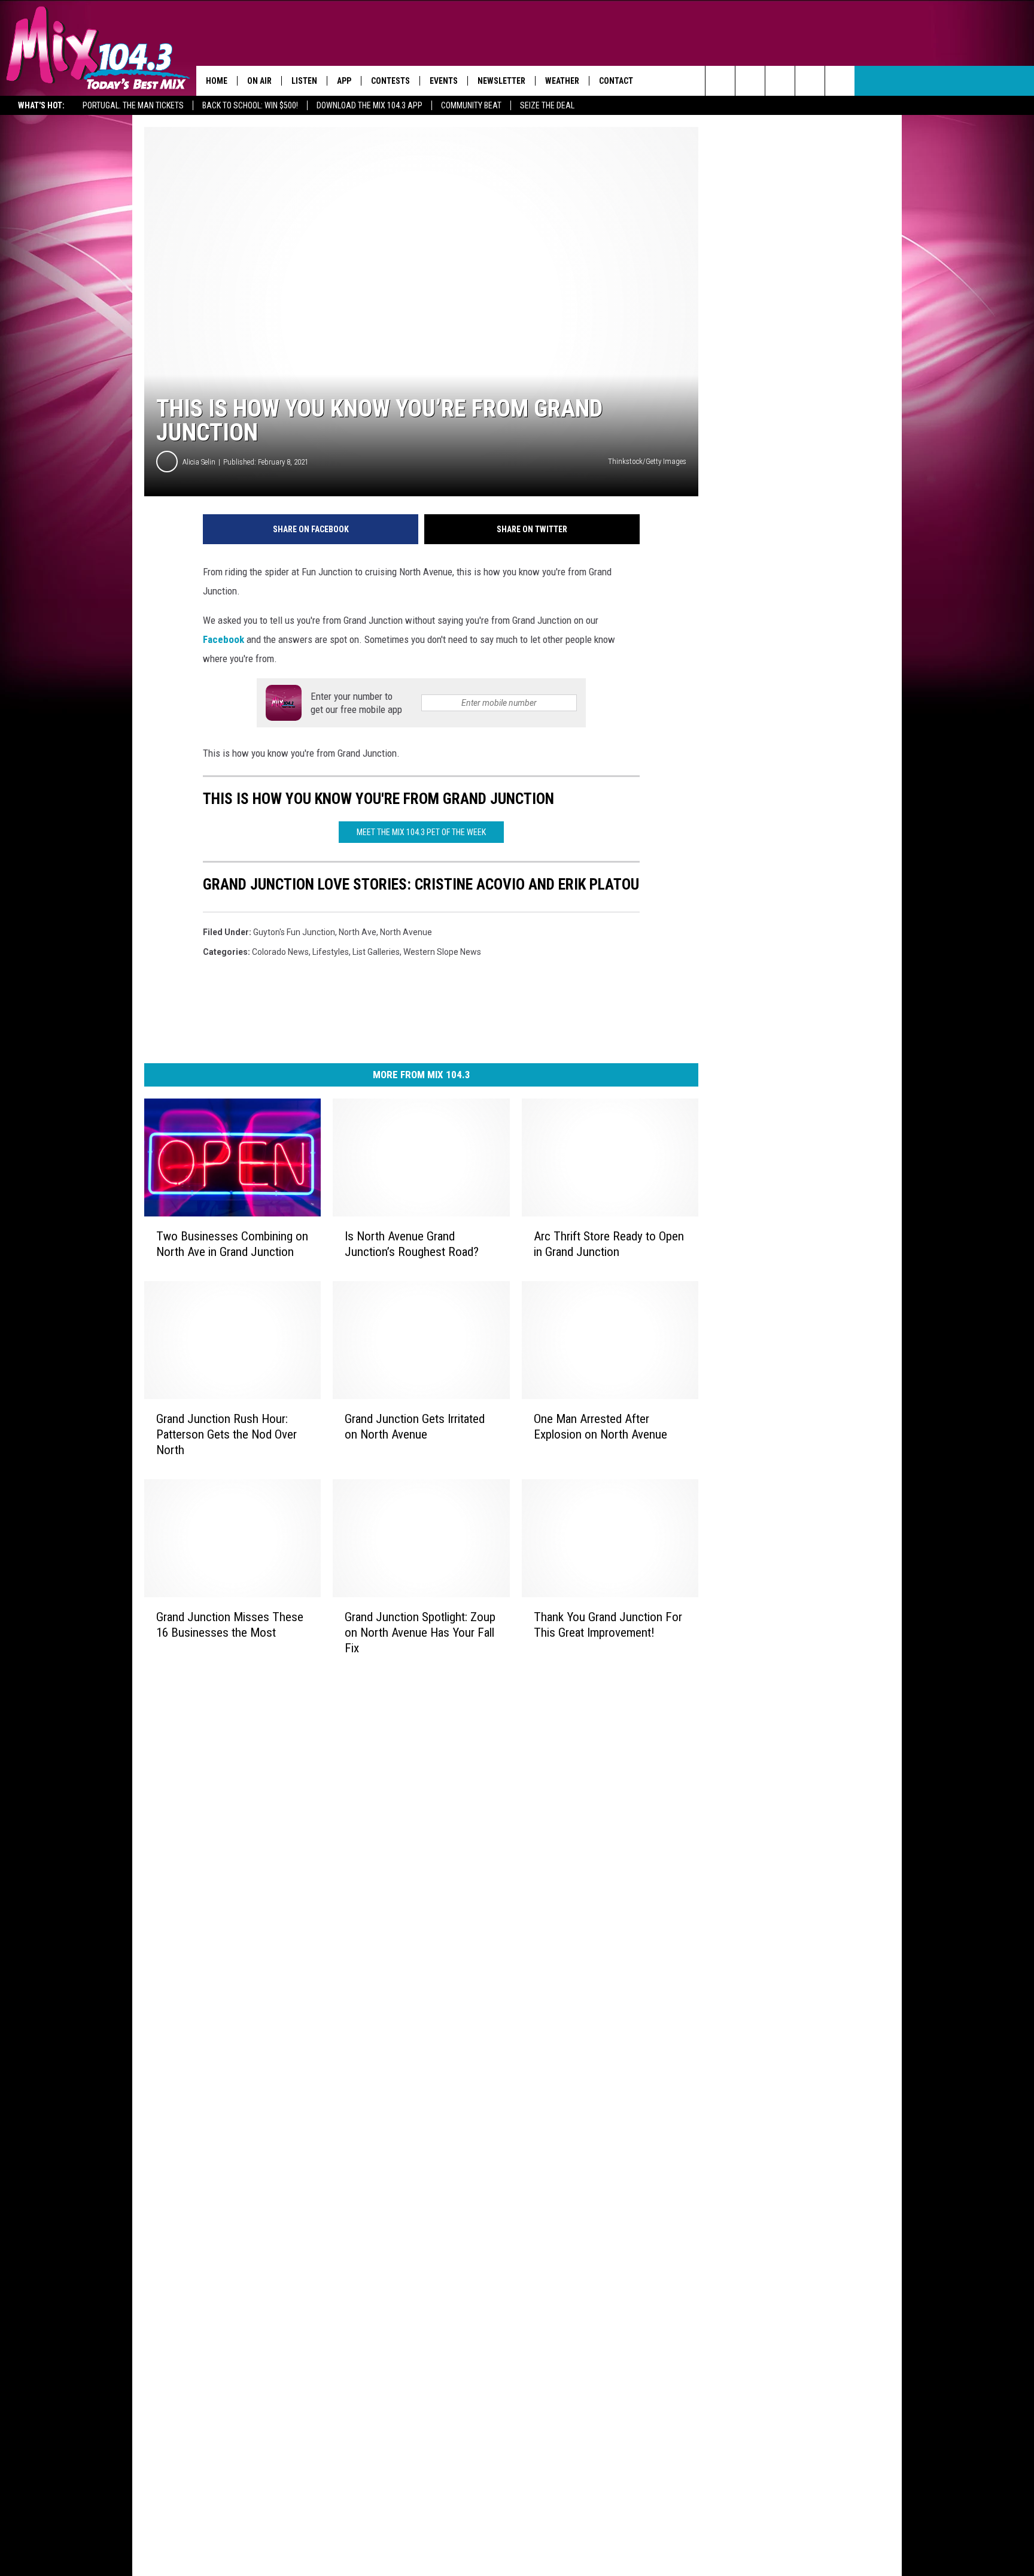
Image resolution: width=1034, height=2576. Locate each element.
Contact (616, 81)
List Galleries (376, 952)
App (344, 81)
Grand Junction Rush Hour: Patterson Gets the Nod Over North (226, 1434)
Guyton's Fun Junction (294, 932)
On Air (259, 81)
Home (217, 81)
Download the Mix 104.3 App (369, 105)
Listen (304, 81)
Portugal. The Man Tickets (133, 105)
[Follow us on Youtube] (840, 81)
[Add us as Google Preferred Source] (750, 81)
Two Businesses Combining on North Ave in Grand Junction (232, 1244)
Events (444, 81)
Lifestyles (331, 952)
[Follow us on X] (810, 81)
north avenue (406, 932)
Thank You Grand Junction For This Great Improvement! (608, 1624)
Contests (390, 81)
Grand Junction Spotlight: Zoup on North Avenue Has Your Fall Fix (420, 1632)
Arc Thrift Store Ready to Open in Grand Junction (609, 1244)
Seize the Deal (547, 105)
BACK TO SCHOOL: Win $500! (250, 105)
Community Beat (471, 105)
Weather (562, 81)
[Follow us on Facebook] (780, 81)
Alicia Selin (199, 462)
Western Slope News (442, 952)
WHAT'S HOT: (41, 105)
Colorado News (280, 952)
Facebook (223, 639)
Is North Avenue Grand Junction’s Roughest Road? (412, 1244)
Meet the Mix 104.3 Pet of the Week (421, 832)
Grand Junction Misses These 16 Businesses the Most (230, 1624)
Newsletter (501, 81)
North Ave (358, 932)
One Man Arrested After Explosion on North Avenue (600, 1426)
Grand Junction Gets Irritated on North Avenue (415, 1426)
